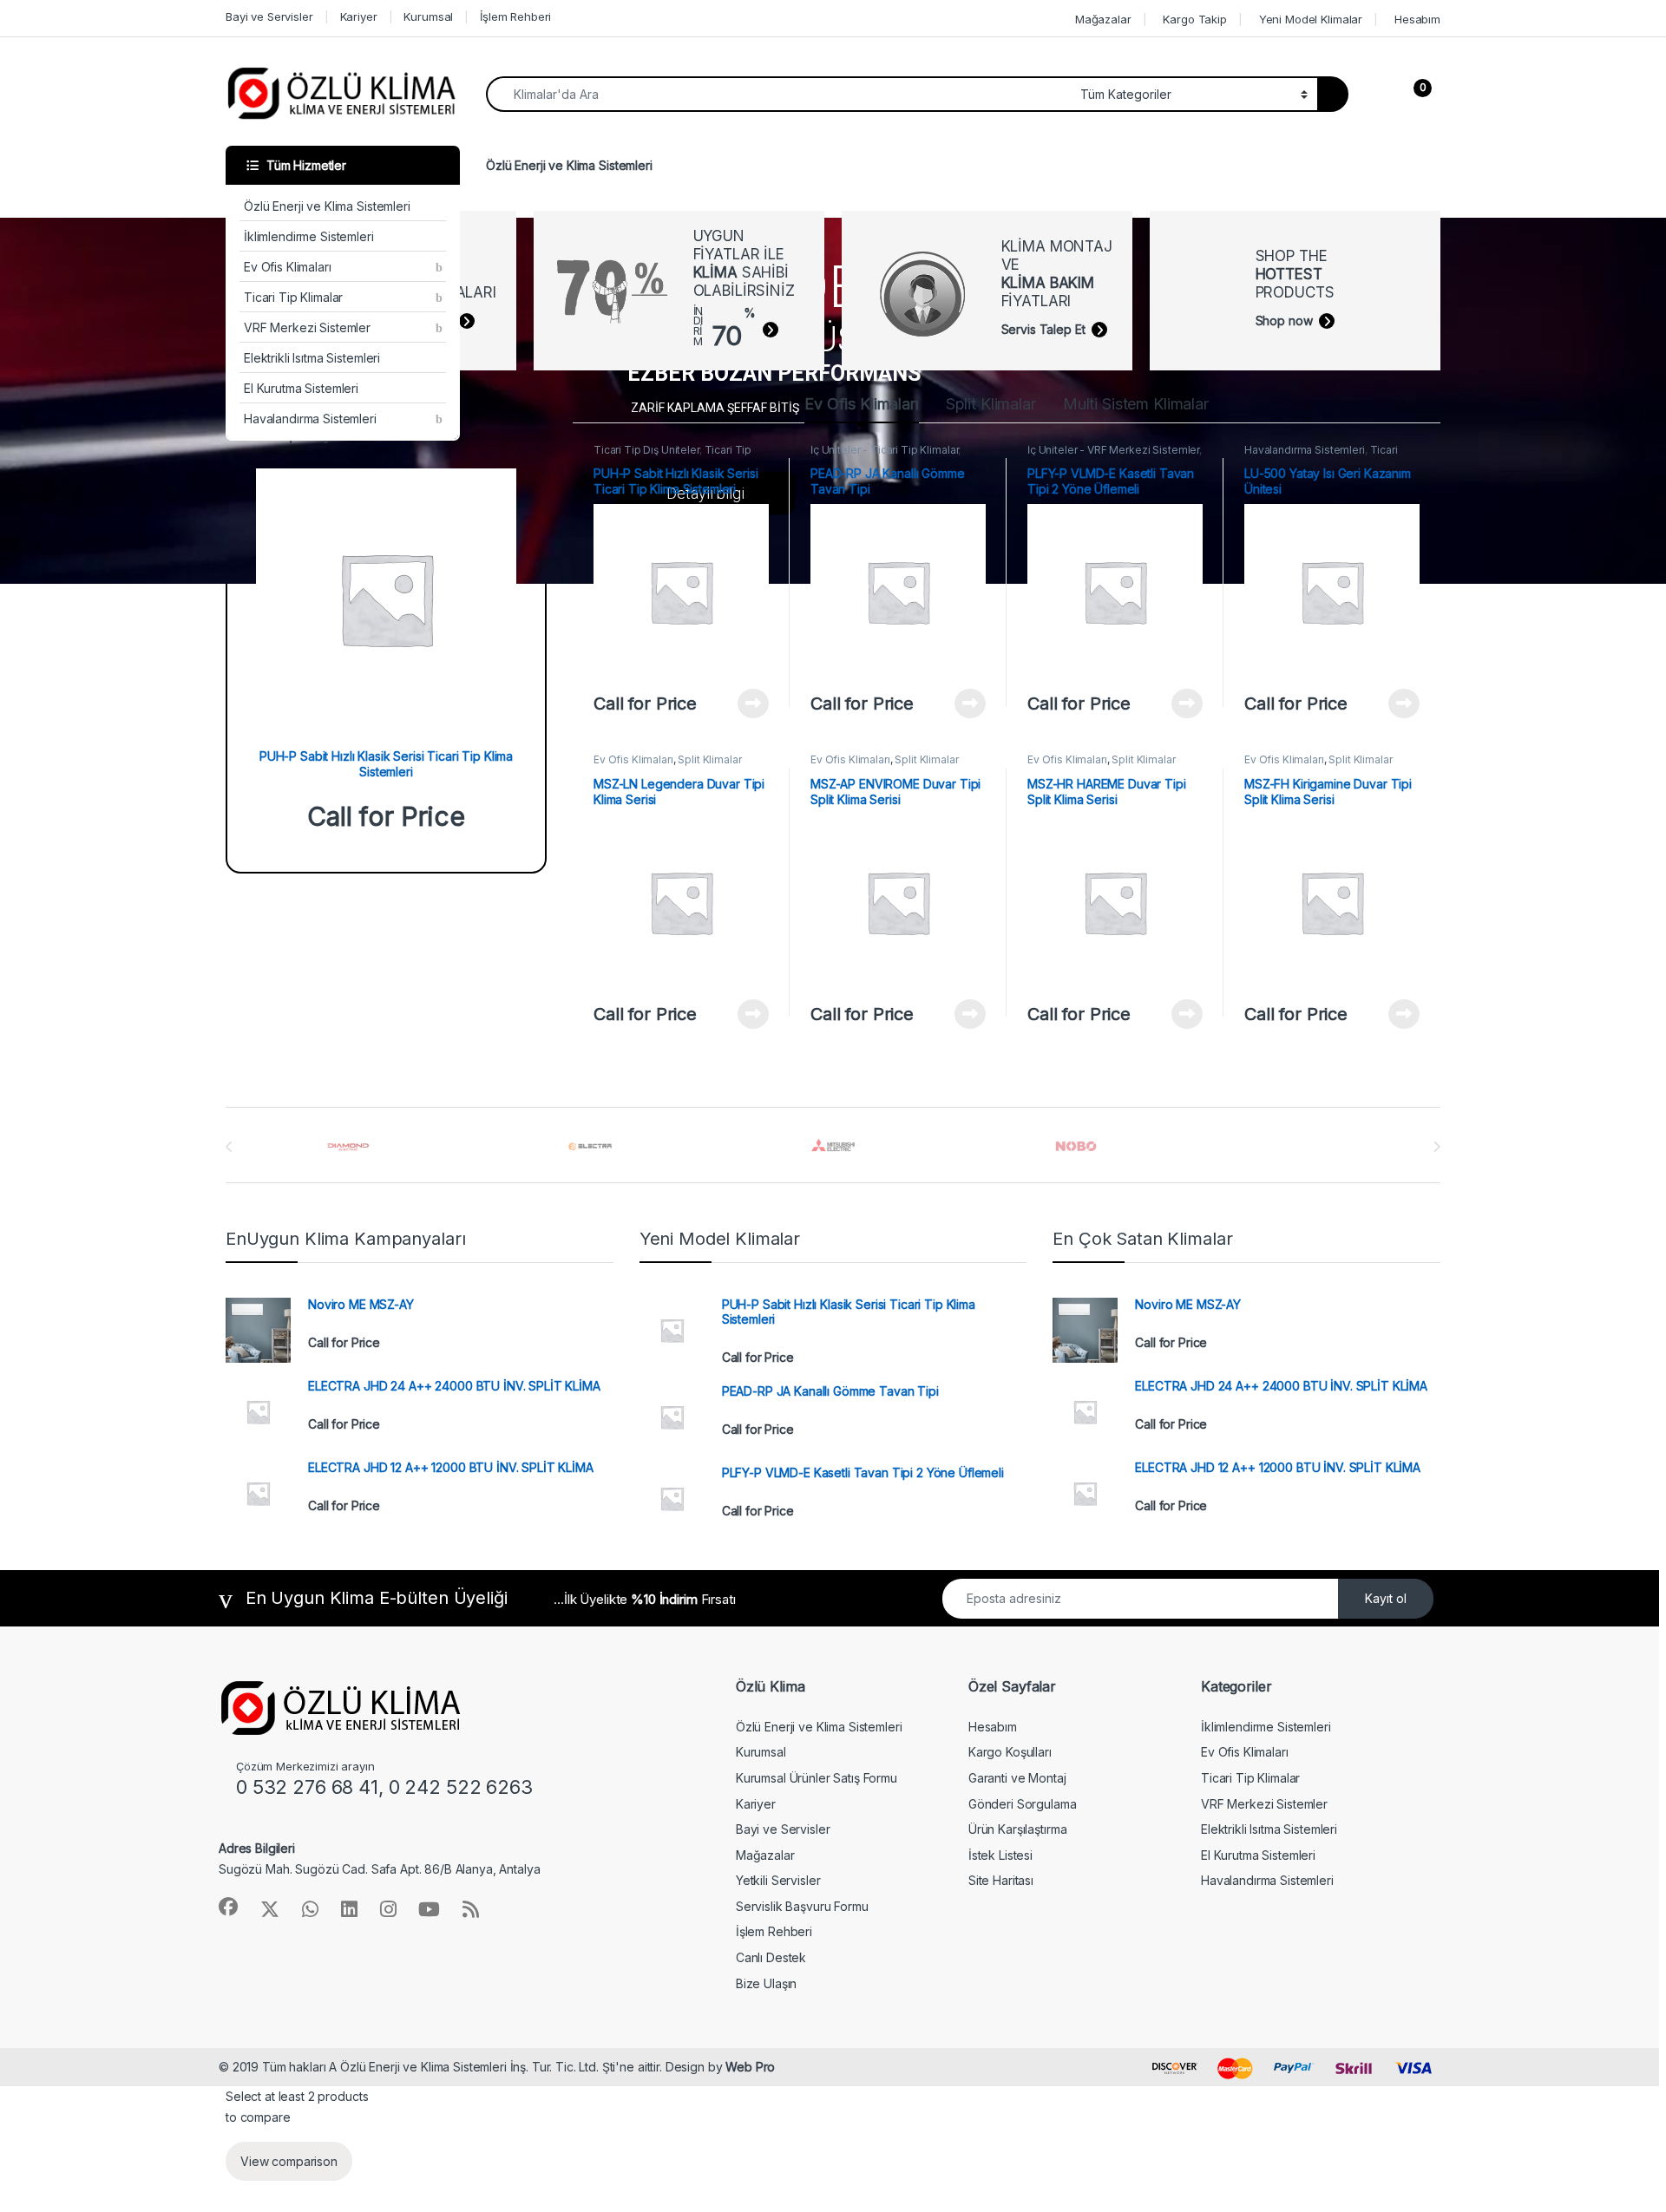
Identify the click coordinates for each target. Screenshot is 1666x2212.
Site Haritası (1001, 1880)
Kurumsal (428, 16)
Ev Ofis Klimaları (288, 267)
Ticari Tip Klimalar (293, 297)
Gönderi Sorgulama (1023, 1804)
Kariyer (359, 16)
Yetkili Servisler (778, 1880)
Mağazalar (1103, 19)
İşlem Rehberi (515, 16)
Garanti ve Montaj (1017, 1778)
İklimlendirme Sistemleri (309, 236)
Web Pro (750, 2067)
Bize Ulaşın (766, 1983)
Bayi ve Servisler (269, 16)
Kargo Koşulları (1010, 1752)
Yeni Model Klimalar (1311, 19)
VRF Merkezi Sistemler (307, 327)
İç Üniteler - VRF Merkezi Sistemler (1113, 450)
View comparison (289, 2161)
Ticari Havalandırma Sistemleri (1321, 455)
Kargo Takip (1194, 19)
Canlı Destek (771, 1957)
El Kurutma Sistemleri (301, 388)
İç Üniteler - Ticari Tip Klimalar (884, 450)
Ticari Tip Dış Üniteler (646, 450)
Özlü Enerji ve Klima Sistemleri (327, 206)
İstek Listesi (1000, 1855)
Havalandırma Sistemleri (310, 419)
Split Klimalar (991, 404)
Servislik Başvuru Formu (802, 1906)
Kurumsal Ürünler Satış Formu (817, 1778)
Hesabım (1417, 19)
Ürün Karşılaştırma (1017, 1829)
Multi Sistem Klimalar (1136, 404)
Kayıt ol (1386, 1598)
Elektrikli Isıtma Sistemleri (312, 358)
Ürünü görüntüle (742, 704)
